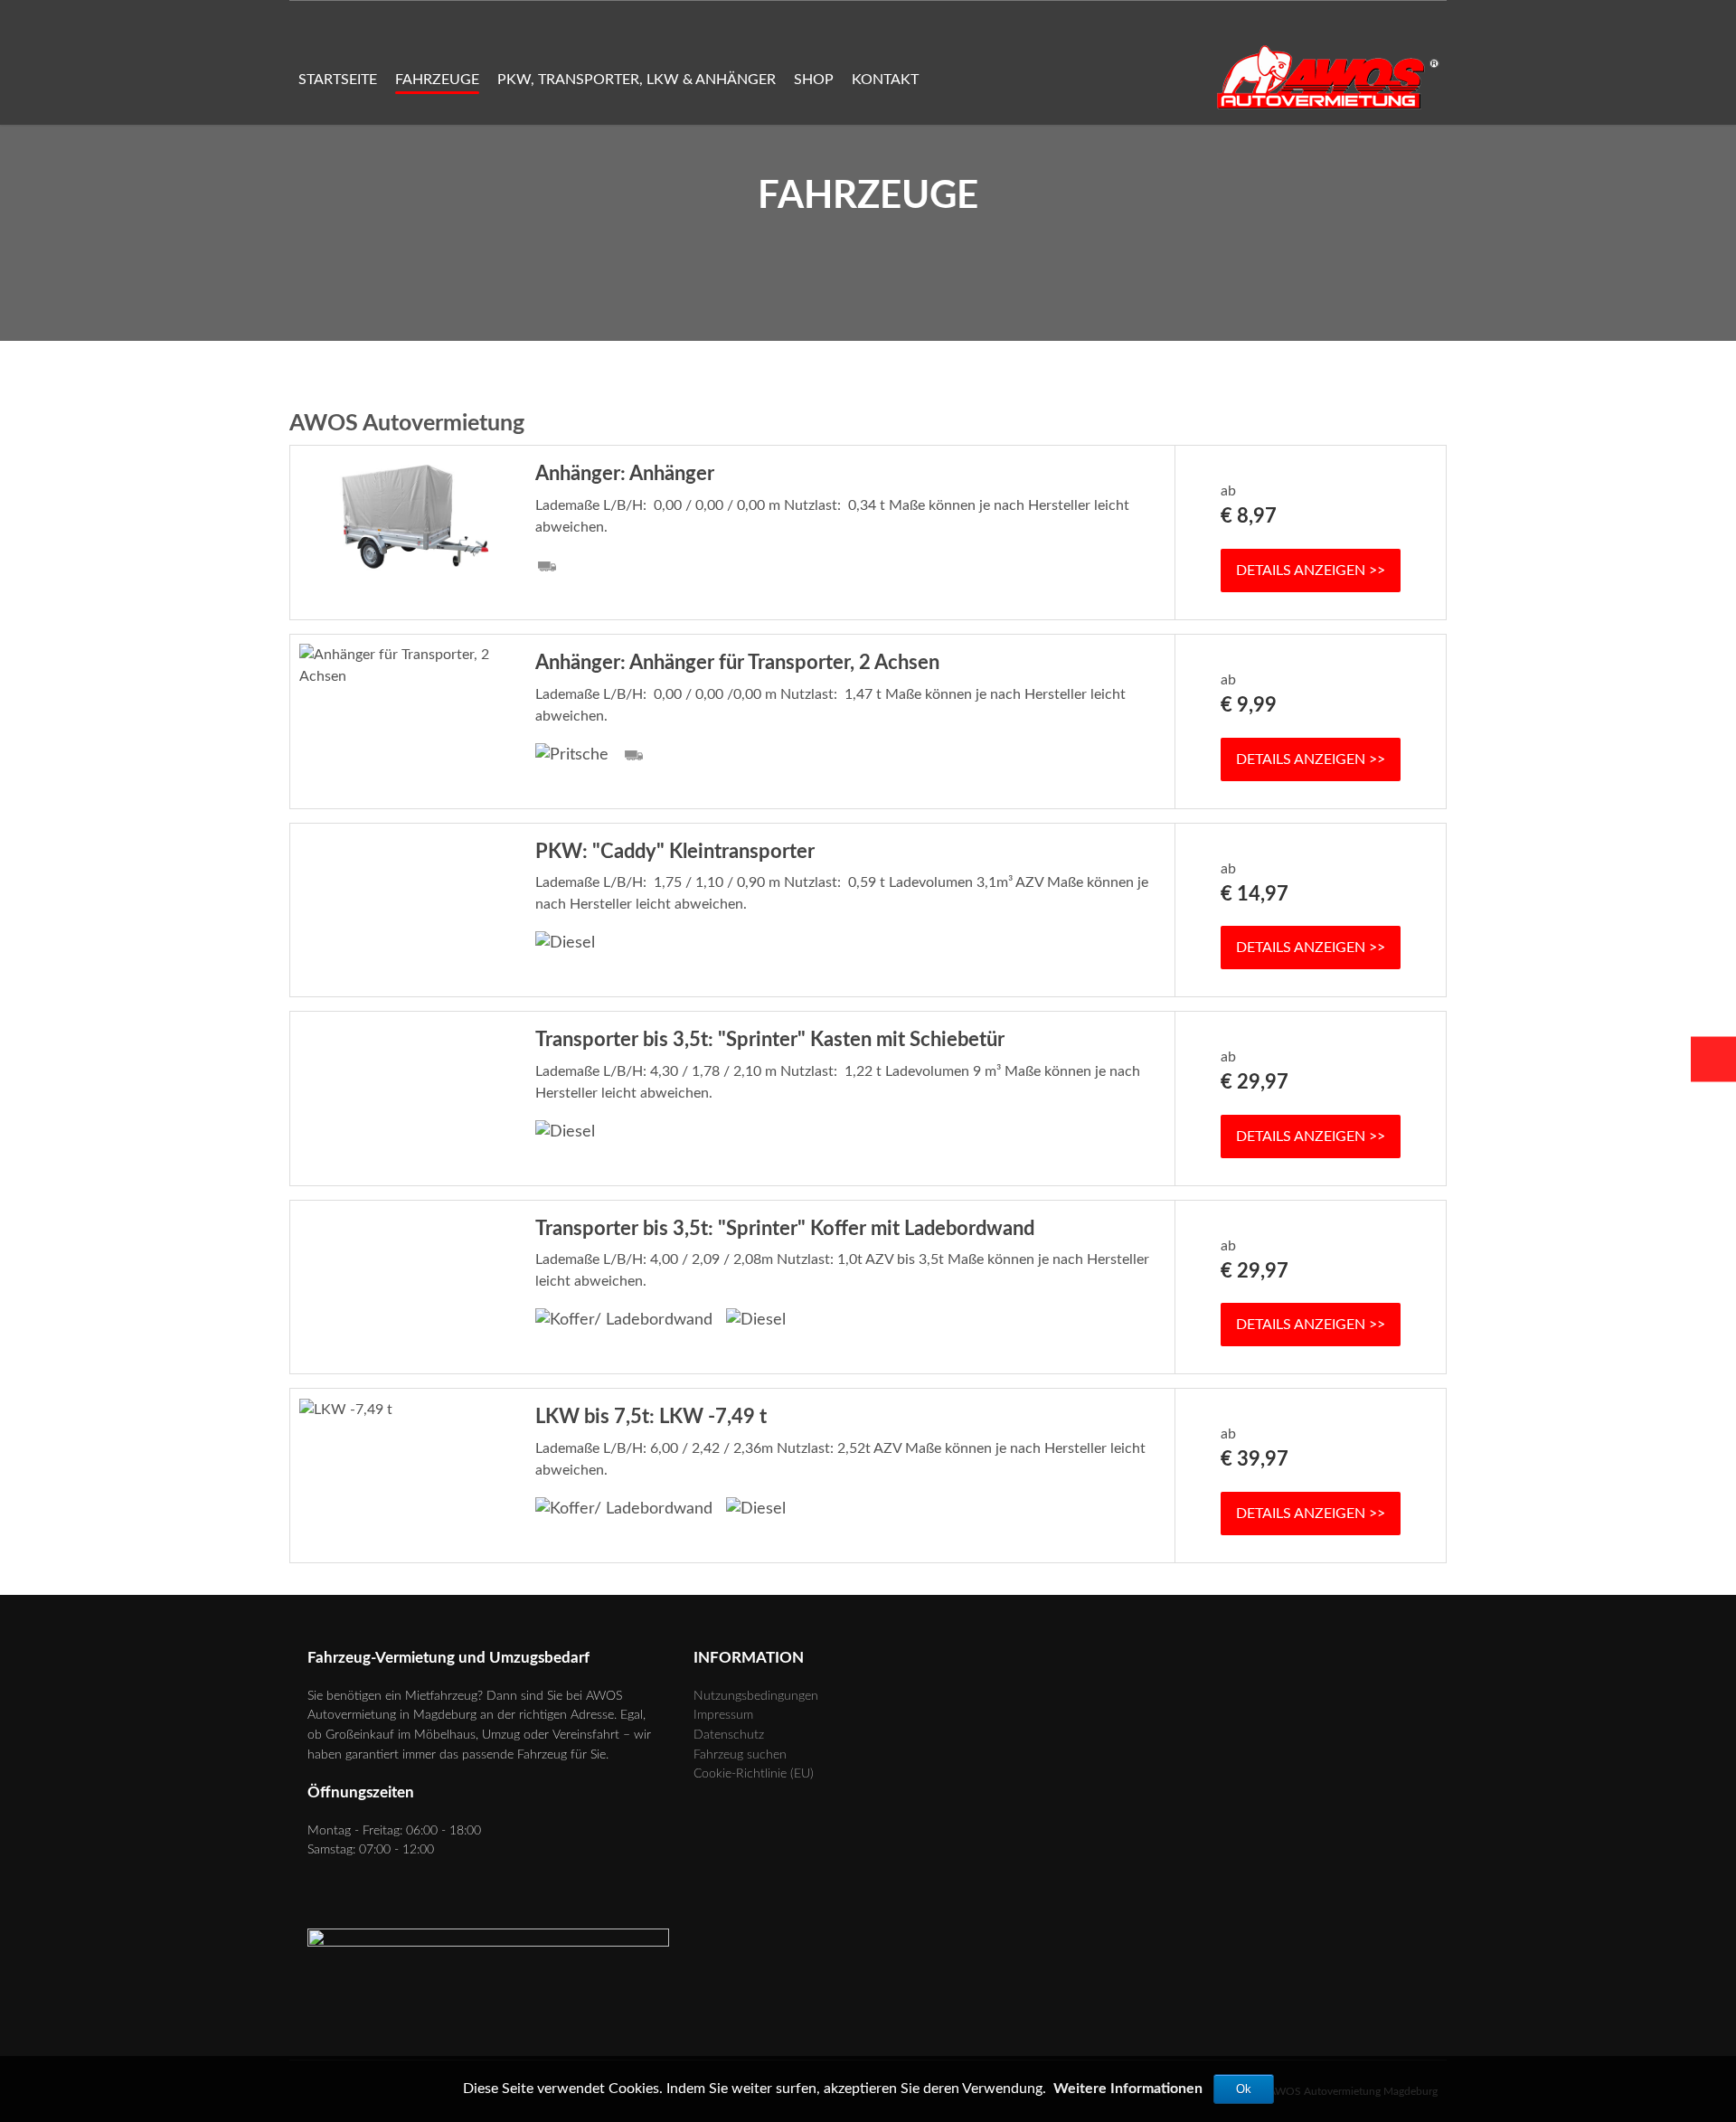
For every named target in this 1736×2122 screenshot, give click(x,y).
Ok (1244, 2089)
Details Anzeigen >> (1311, 571)
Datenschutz (729, 1735)
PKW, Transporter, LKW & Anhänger (637, 80)
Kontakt (885, 80)
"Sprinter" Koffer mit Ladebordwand (785, 1229)
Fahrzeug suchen (740, 1754)
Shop (814, 80)
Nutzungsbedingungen (756, 1696)
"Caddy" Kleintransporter (675, 852)
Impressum (723, 1715)
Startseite (338, 80)
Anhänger (625, 474)
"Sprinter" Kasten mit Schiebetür (770, 1040)
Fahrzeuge (437, 80)
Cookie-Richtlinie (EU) (754, 1773)
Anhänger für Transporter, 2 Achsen (737, 663)
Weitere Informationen (1128, 2089)
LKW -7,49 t (651, 1417)
